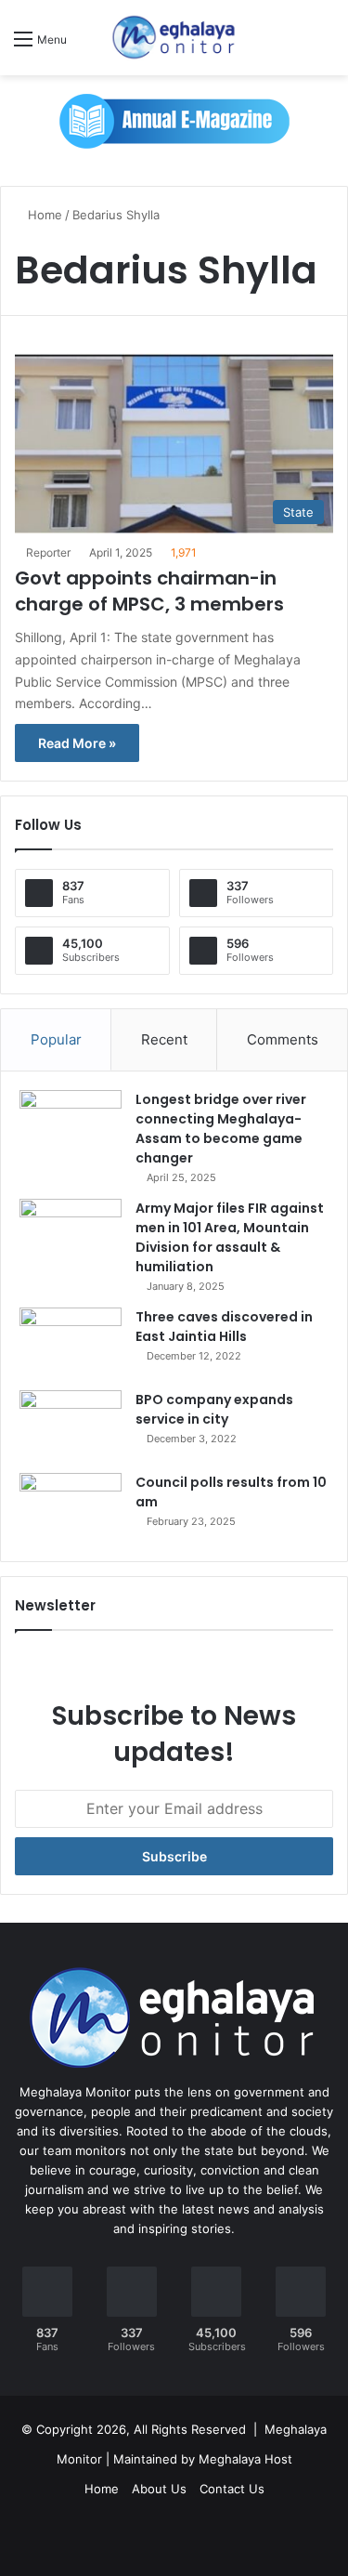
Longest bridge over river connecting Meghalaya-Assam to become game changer (221, 1129)
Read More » (77, 743)
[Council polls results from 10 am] (71, 1508)
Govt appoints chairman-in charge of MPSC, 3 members (149, 591)
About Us (159, 2489)
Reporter (48, 552)
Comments (283, 1039)
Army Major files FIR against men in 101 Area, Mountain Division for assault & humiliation (230, 1237)
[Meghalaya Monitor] (174, 38)
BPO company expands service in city (214, 1409)
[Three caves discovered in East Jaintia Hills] (71, 1342)
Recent (164, 1039)
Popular (56, 1039)
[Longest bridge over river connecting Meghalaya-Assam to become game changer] (71, 1125)
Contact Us (232, 2489)
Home (43, 215)
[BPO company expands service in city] (71, 1425)
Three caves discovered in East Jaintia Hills (224, 1327)
